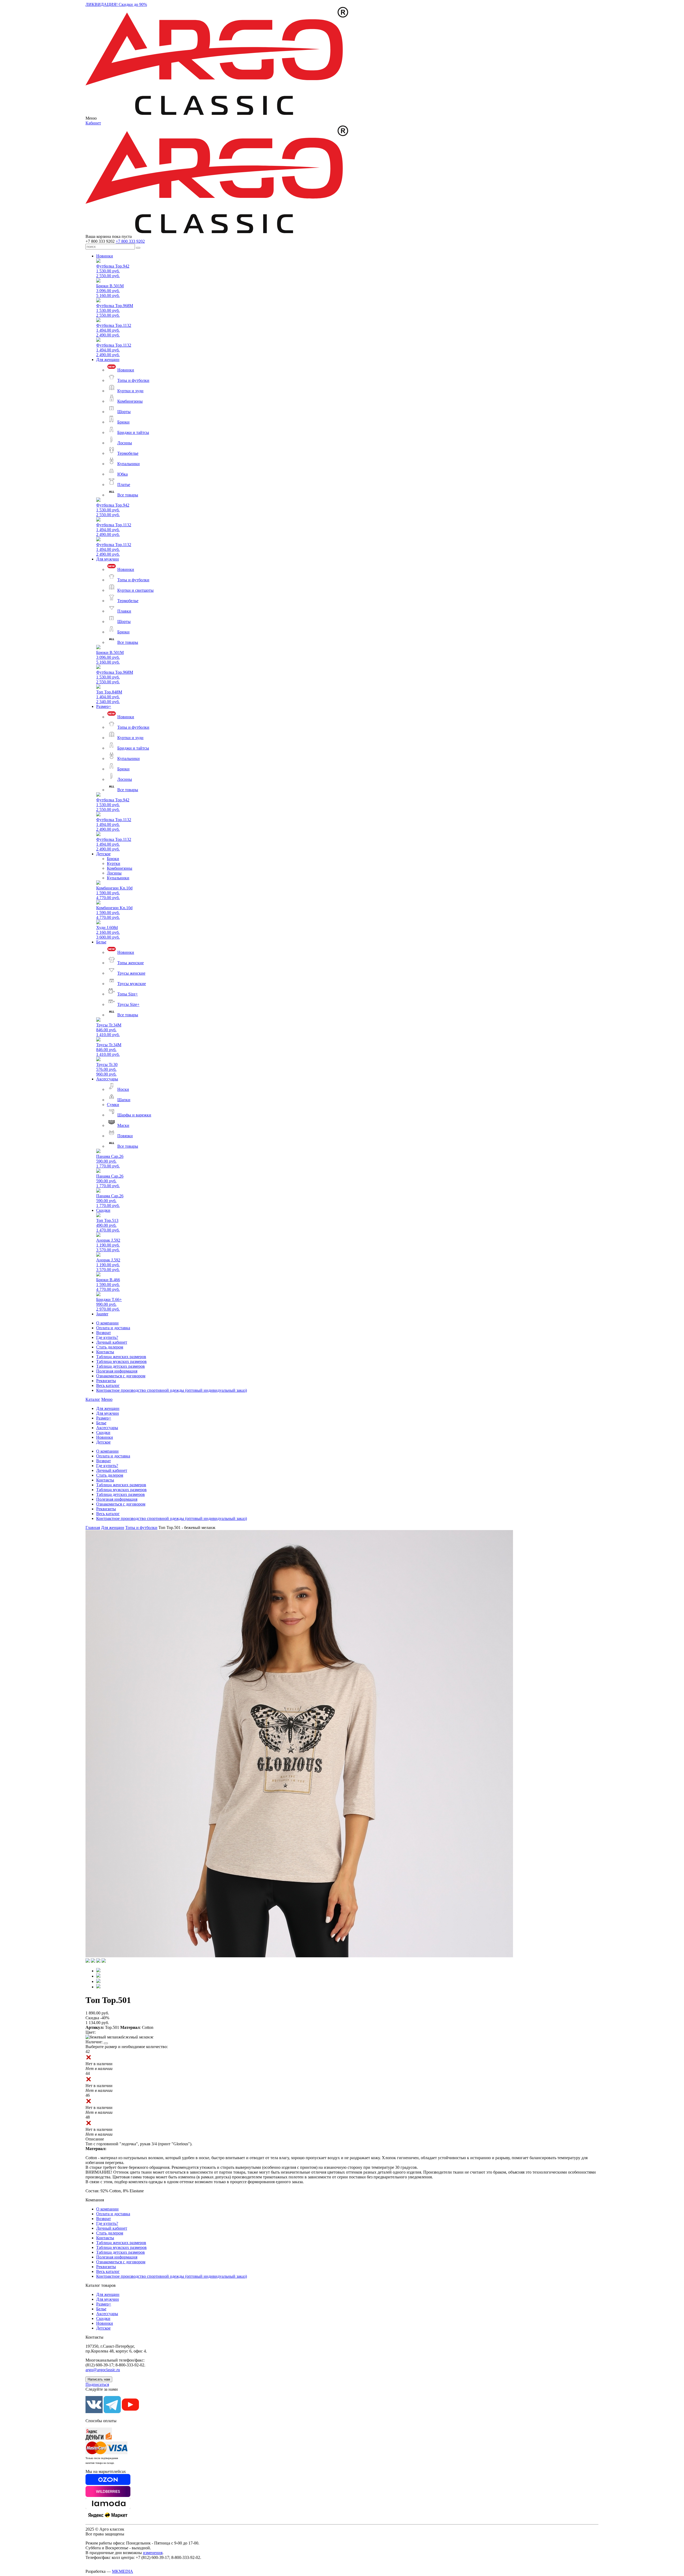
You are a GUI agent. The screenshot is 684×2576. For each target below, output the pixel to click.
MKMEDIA (123, 2571)
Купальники (129, 464)
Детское (103, 854)
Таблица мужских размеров (121, 1361)
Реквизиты (106, 1381)
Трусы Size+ (128, 1004)
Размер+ (104, 706)
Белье (101, 942)
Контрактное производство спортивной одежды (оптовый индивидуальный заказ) (172, 1390)
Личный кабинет (112, 1342)
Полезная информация (117, 1371)
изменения (153, 2553)
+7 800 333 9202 (130, 241)
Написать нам (99, 2379)
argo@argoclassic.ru (103, 2370)
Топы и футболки (133, 380)
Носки (123, 1089)
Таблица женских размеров (121, 1357)
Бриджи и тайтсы (133, 432)
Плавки (124, 611)
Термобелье (128, 453)
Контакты (105, 1352)
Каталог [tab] (93, 1399)
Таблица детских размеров (121, 1366)
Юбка (123, 474)
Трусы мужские (132, 984)
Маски (123, 1125)
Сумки (113, 1105)
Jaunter (102, 1314)
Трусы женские (131, 973)
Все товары (128, 495)
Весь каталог (108, 1385)
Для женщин (108, 360)
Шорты (124, 412)
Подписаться (97, 2384)
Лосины (125, 443)
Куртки (114, 863)
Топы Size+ (128, 994)
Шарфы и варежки (134, 1115)
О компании (107, 1323)
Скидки (103, 1210)
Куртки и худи (130, 391)
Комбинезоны (130, 401)
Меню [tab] (107, 1399)
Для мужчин (108, 559)
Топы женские (131, 963)
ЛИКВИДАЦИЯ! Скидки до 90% (116, 4)
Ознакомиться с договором (121, 1376)
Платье (124, 485)
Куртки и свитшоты (135, 590)
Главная (93, 1528)
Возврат (104, 1333)
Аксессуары (107, 1079)
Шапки (124, 1100)
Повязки (125, 1136)
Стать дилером (110, 1347)
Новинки (105, 256)
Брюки (123, 422)
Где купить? (107, 1337)
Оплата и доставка (113, 1328)
